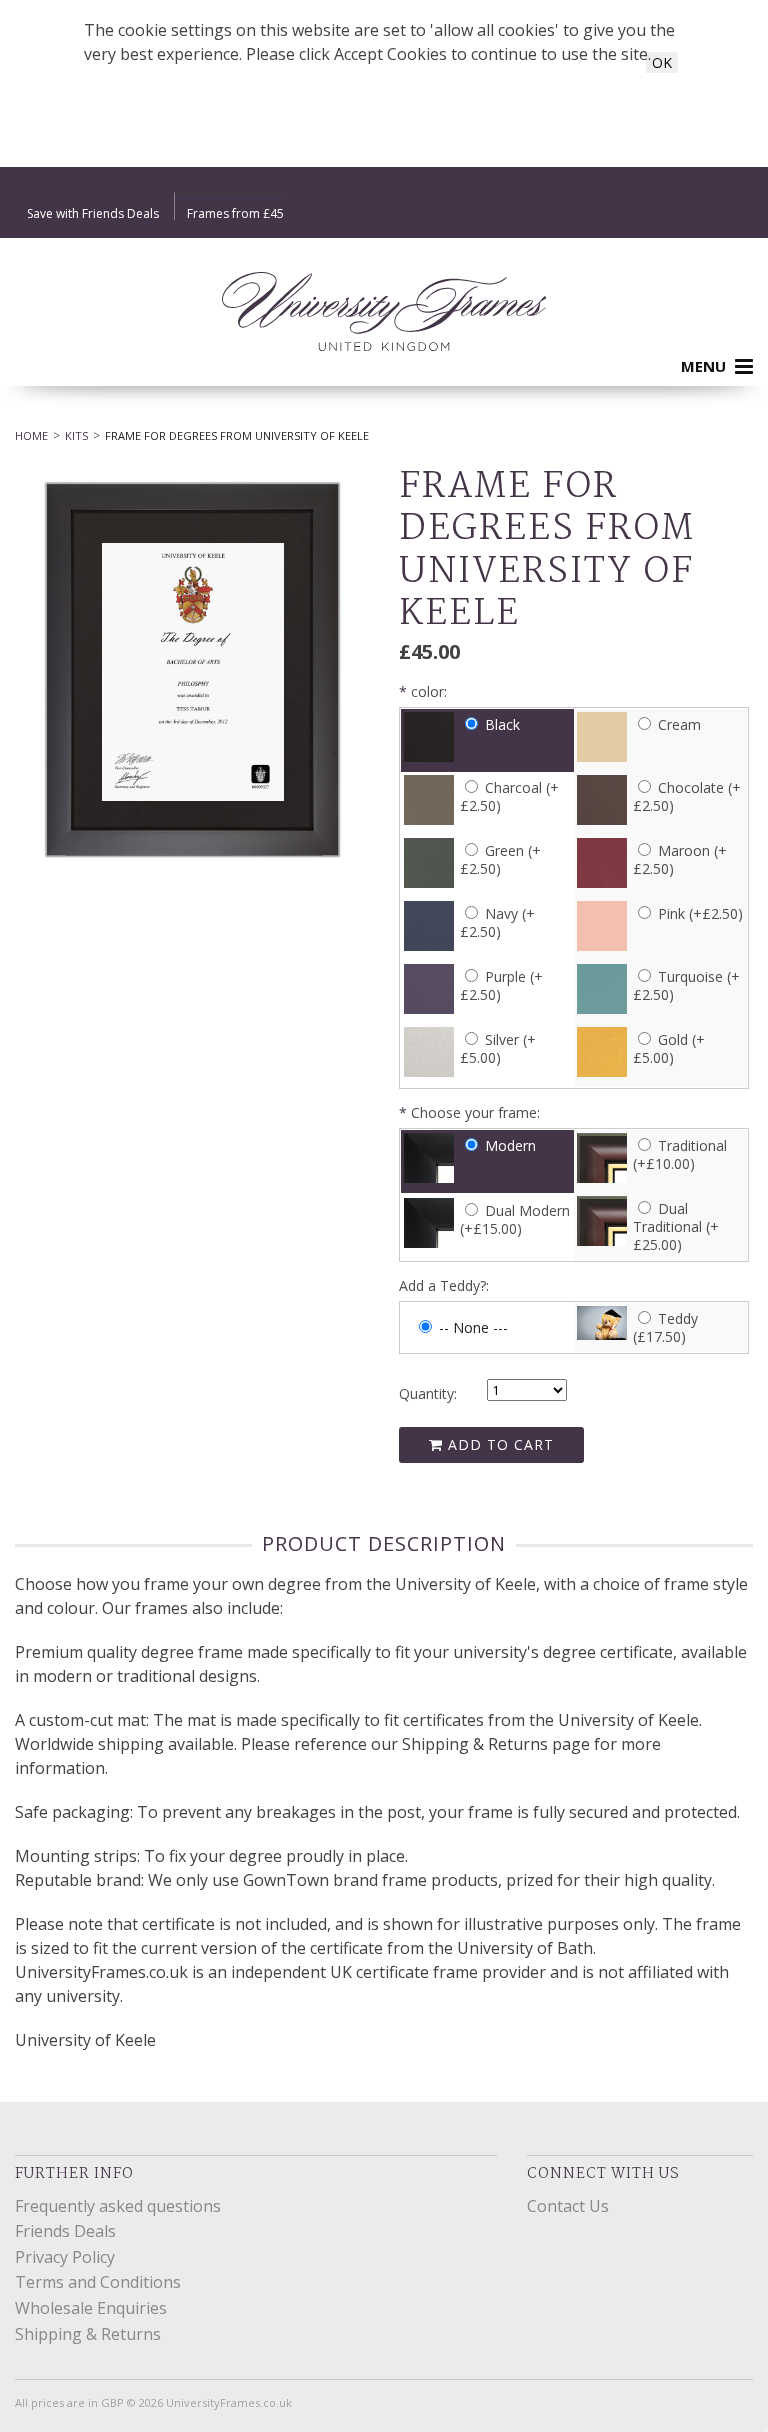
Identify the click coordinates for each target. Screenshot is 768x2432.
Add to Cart (498, 1444)
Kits (76, 435)
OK (662, 62)
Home (31, 435)
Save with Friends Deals (93, 214)
